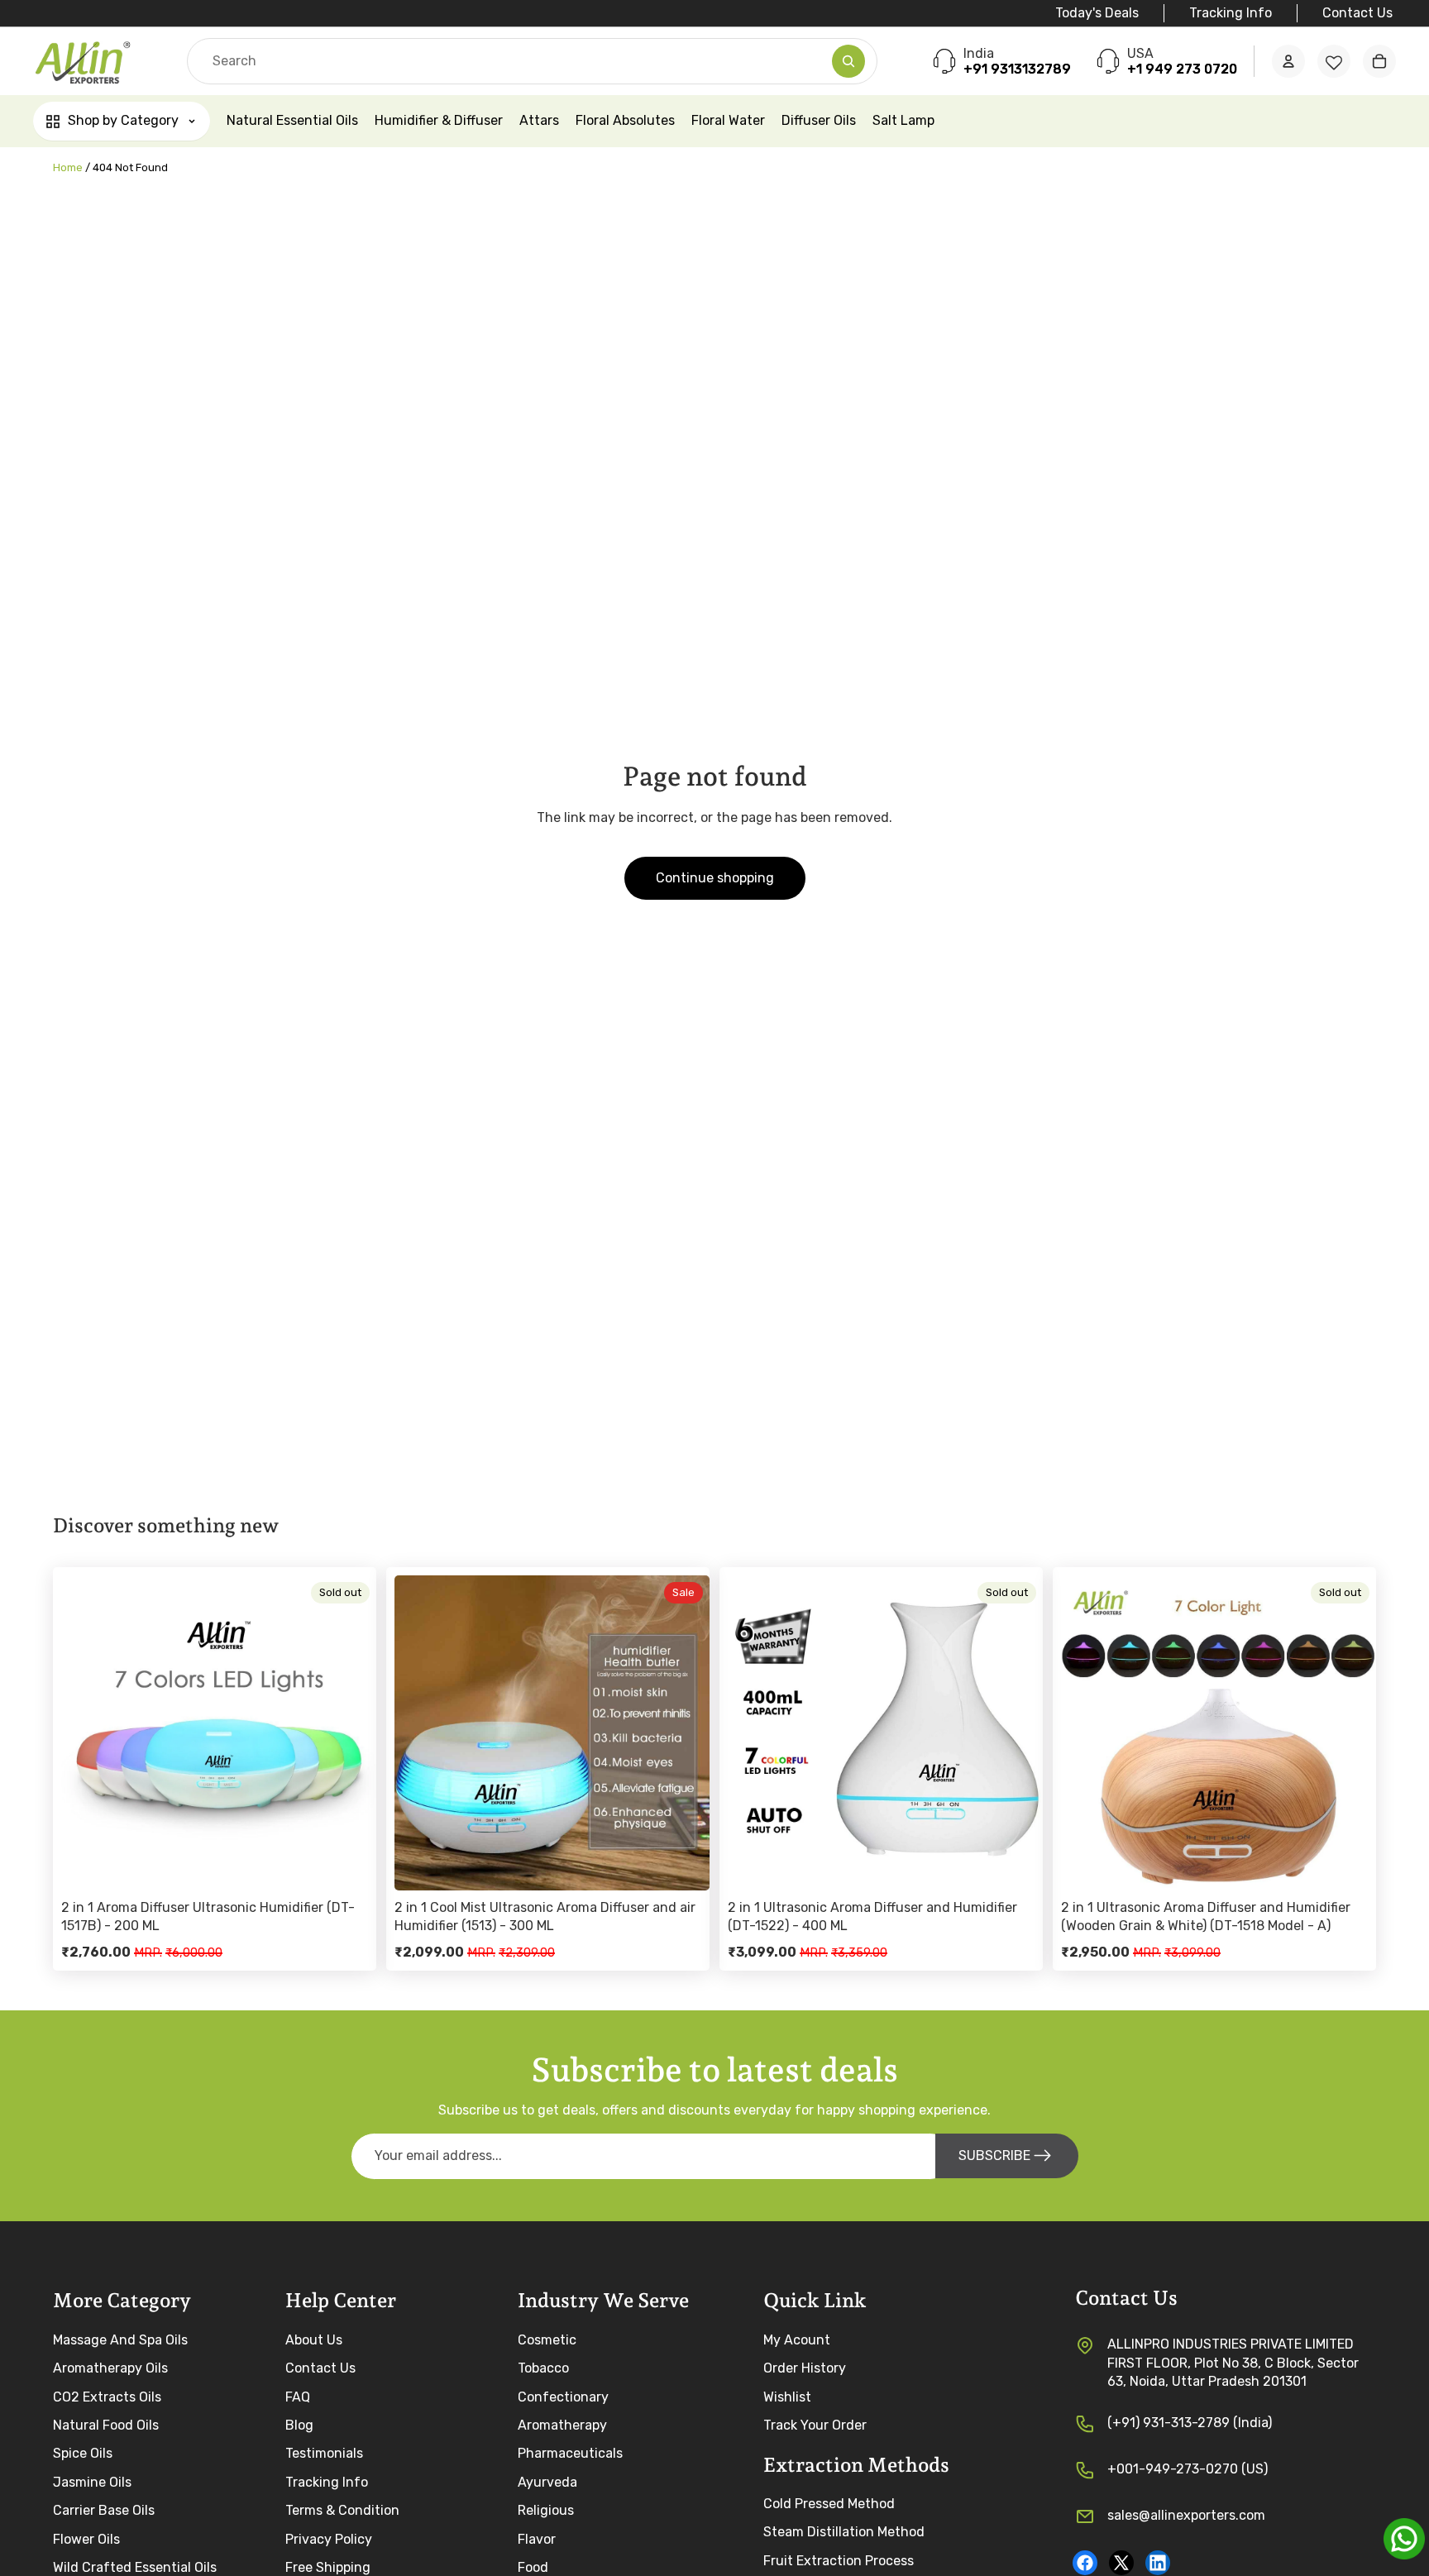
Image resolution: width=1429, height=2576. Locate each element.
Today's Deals (1097, 13)
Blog (299, 2424)
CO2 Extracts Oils (107, 2396)
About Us (314, 2339)
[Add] (684, 1865)
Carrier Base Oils (104, 2510)
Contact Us (1357, 13)
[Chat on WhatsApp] (1404, 2539)
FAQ (298, 2396)
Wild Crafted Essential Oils (135, 2566)
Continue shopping (715, 878)
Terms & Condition (342, 2510)
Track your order (815, 2424)
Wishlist (787, 2396)
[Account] (1288, 62)
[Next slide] (351, 1732)
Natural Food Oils (106, 2424)
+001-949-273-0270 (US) (1188, 2468)
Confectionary (563, 2396)
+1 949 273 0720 (1182, 70)
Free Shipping (328, 2566)
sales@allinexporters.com (1186, 2514)
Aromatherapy (562, 2424)
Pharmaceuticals (570, 2453)
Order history (805, 2368)
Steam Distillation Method (844, 2532)
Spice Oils (83, 2453)
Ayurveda (547, 2481)
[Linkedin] (1158, 2562)
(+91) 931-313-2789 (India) (1190, 2422)
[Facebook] (1085, 2562)
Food (533, 2566)
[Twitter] (1121, 2562)
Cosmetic (547, 2339)
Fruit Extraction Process (839, 2560)
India (979, 53)
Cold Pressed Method (829, 2504)
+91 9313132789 (1017, 70)
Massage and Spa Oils (120, 2339)
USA (1140, 53)
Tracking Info (1231, 13)
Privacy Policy (329, 2538)
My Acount (797, 2339)
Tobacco (543, 2368)
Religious (546, 2510)
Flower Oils (86, 2538)
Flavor (537, 2538)
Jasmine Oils (92, 2481)
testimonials (324, 2453)
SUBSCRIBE (994, 2155)
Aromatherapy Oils (110, 2368)
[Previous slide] (86, 1732)
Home (68, 167)
